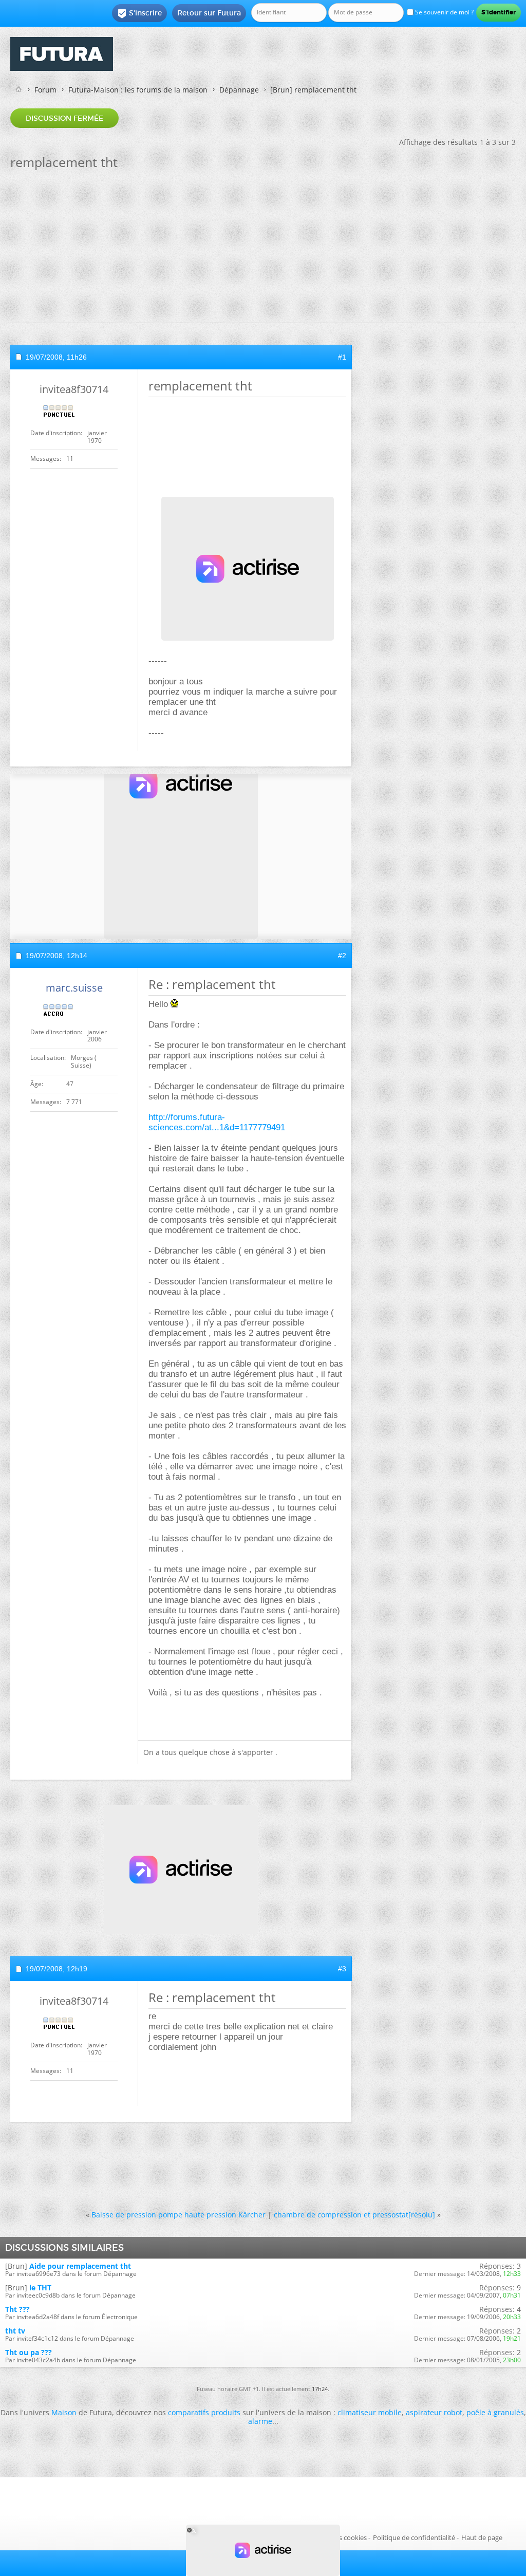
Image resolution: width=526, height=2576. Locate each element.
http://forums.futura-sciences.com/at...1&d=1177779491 (217, 1122)
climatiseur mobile (370, 2412)
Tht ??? (17, 2309)
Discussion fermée (64, 118)
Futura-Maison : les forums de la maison (138, 90)
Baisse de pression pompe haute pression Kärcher (179, 2215)
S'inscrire (139, 13)
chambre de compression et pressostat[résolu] (354, 2215)
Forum (45, 90)
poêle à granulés (495, 2412)
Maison (64, 2412)
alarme (260, 2421)
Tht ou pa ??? (29, 2352)
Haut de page (482, 2537)
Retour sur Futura (209, 13)
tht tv (15, 2331)
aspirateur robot (434, 2412)
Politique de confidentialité (414, 2537)
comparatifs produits (204, 2412)
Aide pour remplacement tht (80, 2266)
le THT (40, 2288)
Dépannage (239, 90)
